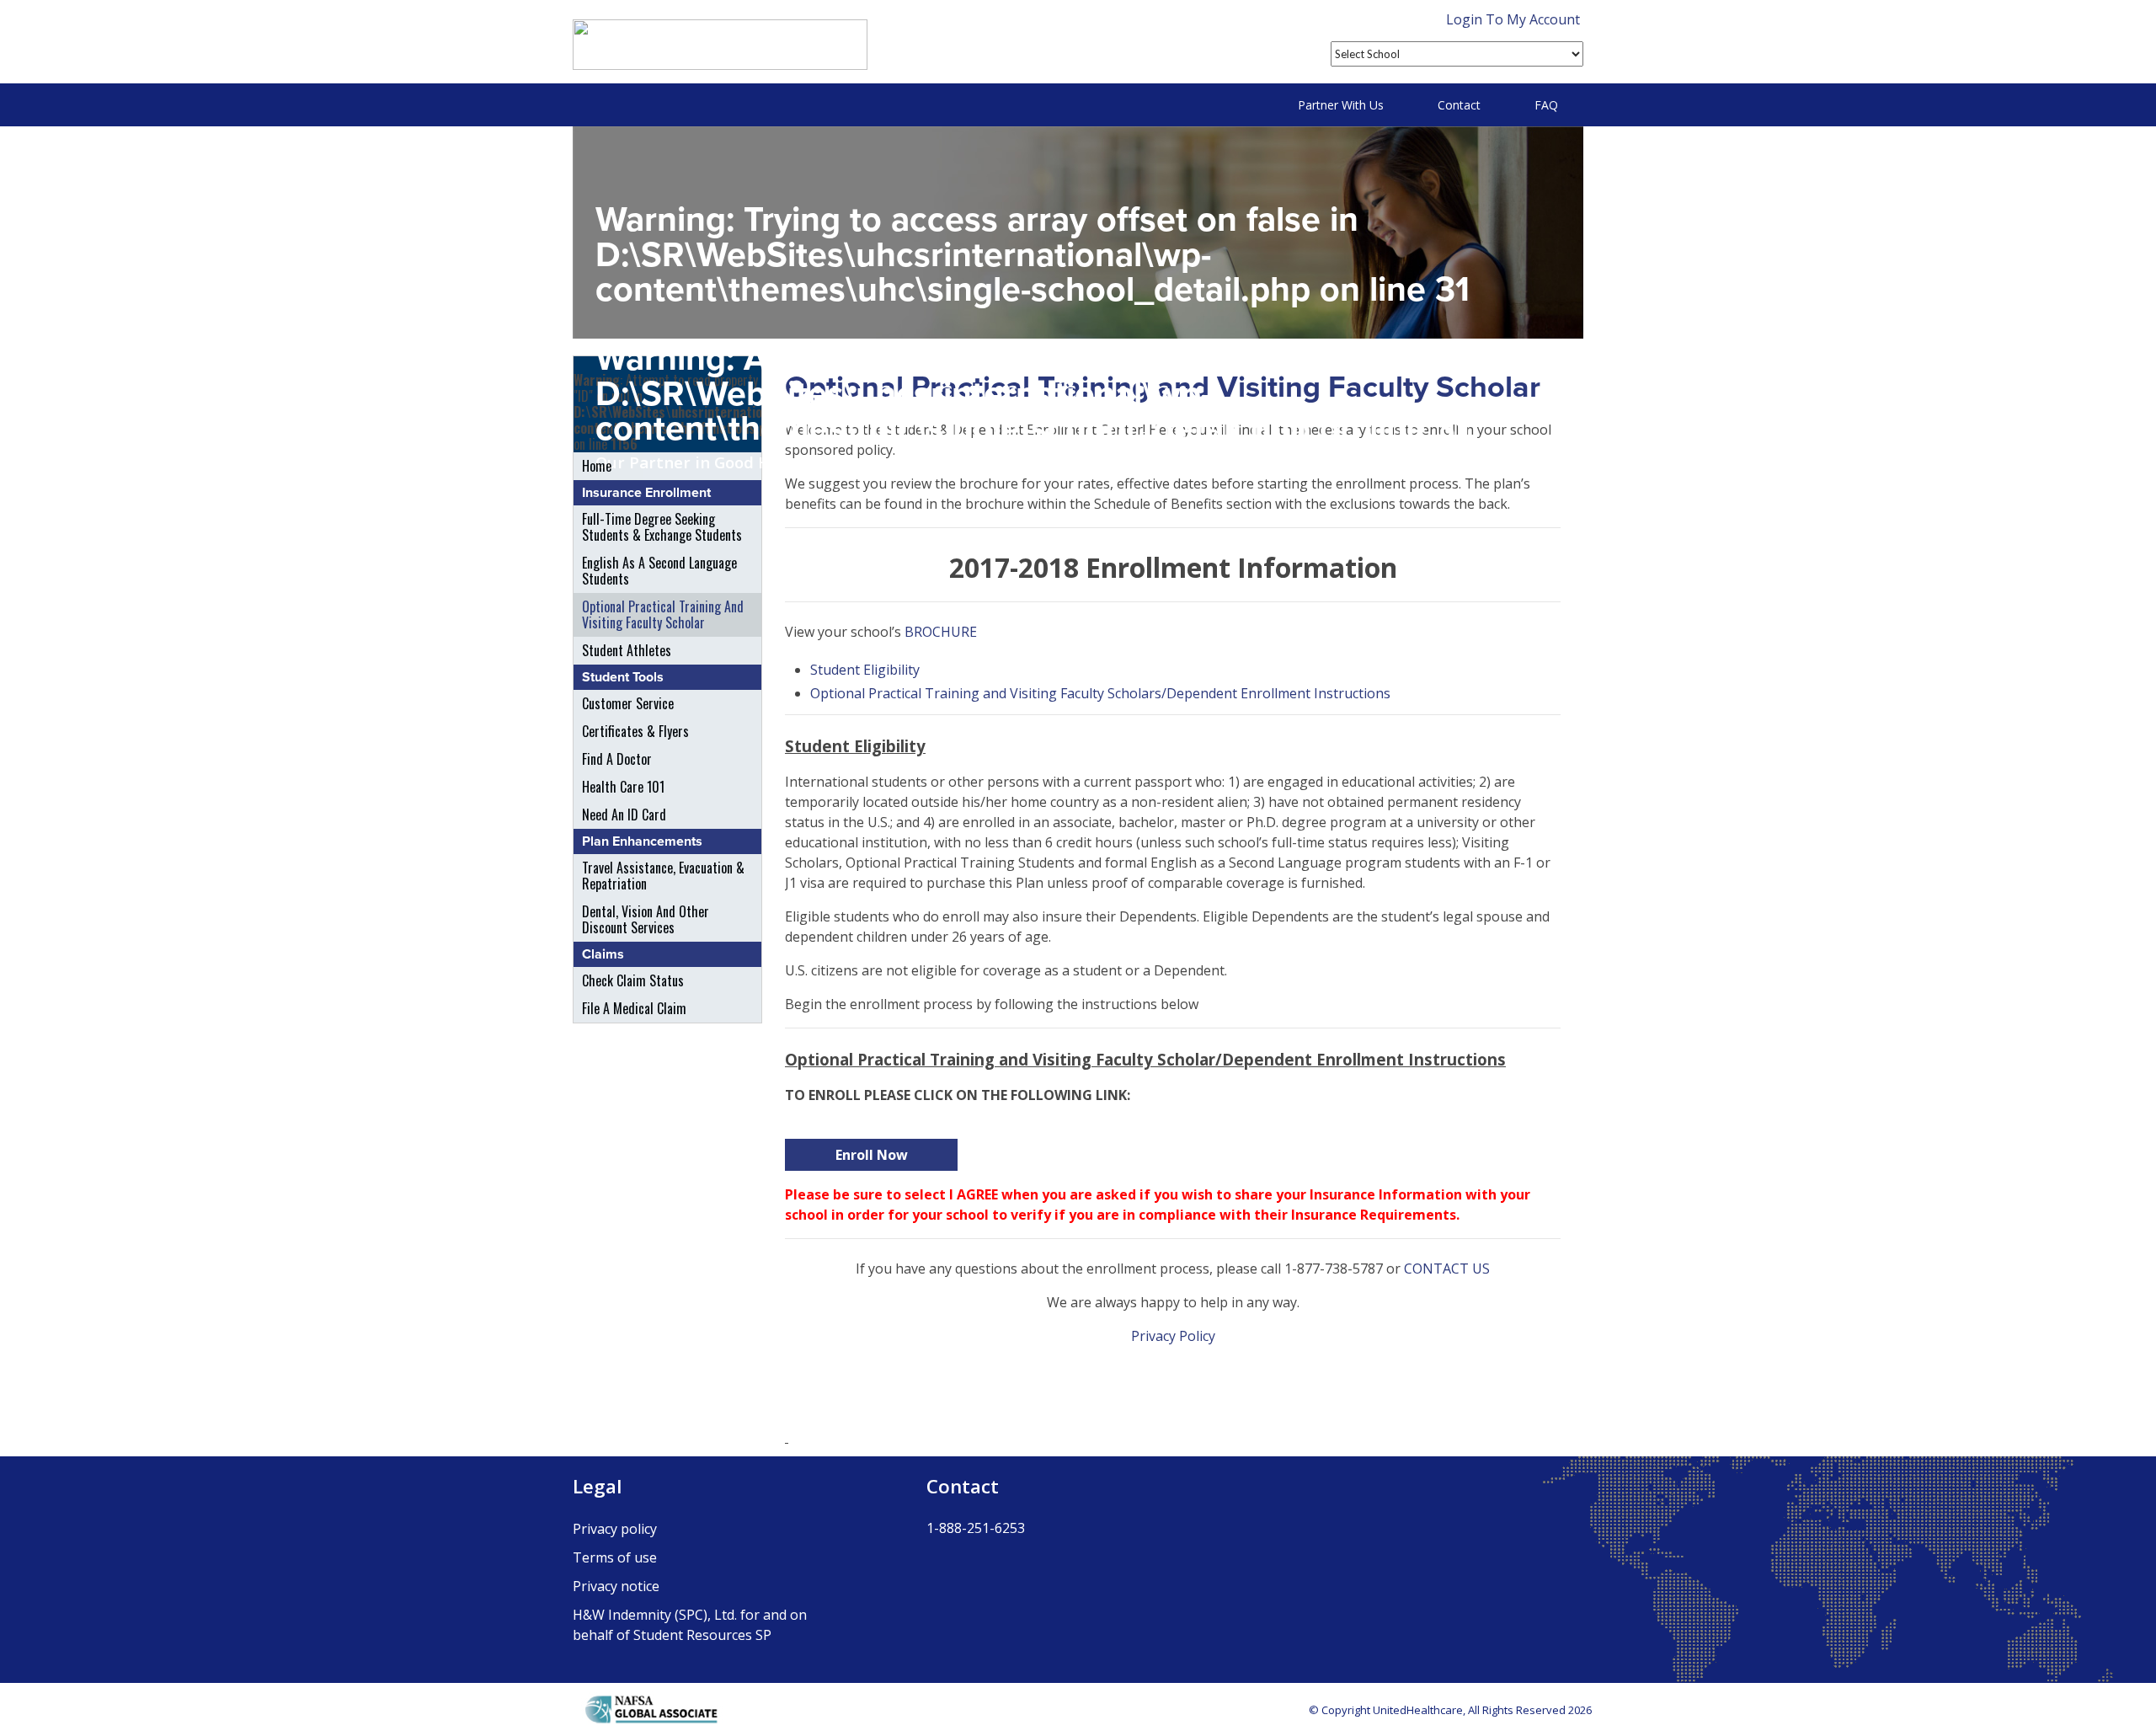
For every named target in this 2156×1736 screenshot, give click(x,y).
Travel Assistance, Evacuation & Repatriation (663, 876)
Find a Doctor (617, 759)
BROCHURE (941, 632)
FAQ (1546, 105)
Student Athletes (627, 650)
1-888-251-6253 (976, 1528)
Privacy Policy (1173, 1336)
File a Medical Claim (634, 1008)
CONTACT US (1447, 1269)
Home (597, 466)
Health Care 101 (623, 787)
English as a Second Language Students (659, 571)
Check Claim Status (633, 980)
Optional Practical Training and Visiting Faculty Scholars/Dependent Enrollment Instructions (1100, 693)
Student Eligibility (865, 670)
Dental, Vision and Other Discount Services (646, 919)
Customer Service (628, 703)
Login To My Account (1513, 19)
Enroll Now (872, 1155)
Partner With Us (1341, 105)
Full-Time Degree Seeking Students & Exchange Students (662, 527)
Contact (1459, 105)
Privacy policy (615, 1529)
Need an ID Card (624, 815)
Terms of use (615, 1557)
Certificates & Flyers (635, 731)
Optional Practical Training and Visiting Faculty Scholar (663, 614)
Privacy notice (616, 1586)
